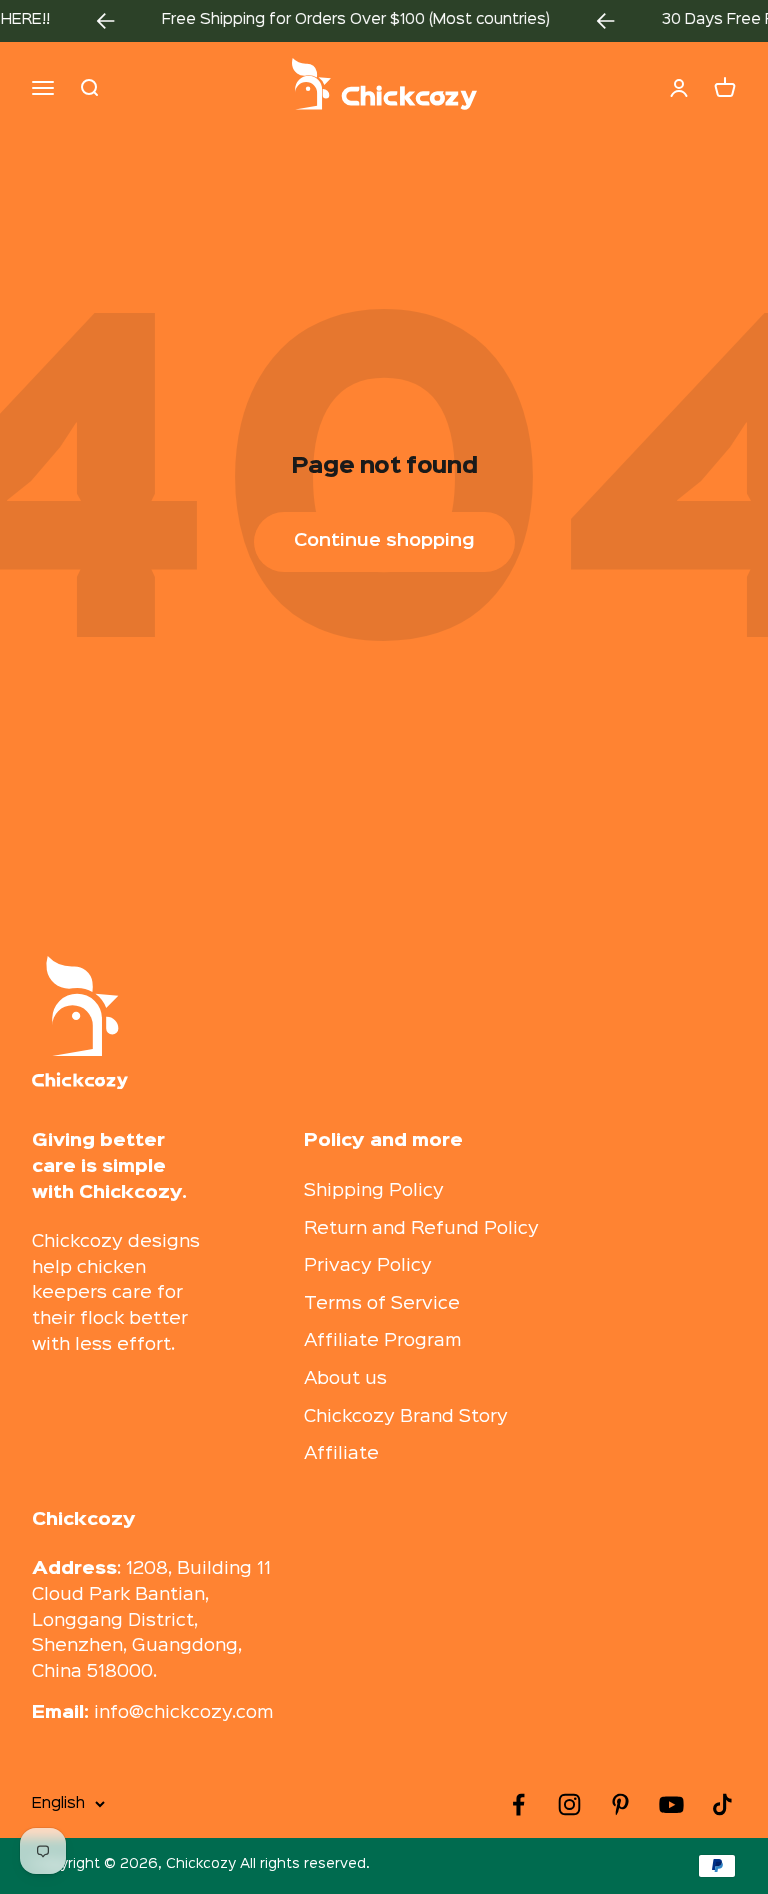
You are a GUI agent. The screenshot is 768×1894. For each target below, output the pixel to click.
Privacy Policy (368, 1266)
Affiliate (341, 1454)
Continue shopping (384, 541)
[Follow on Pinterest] (620, 1804)
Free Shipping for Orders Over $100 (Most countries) (343, 20)
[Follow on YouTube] (671, 1804)
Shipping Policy (374, 1191)
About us (345, 1379)
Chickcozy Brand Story (406, 1417)
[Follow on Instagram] (569, 1804)
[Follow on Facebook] (518, 1804)
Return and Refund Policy (421, 1229)
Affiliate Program (383, 1341)
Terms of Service (382, 1304)
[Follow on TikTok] (722, 1804)
